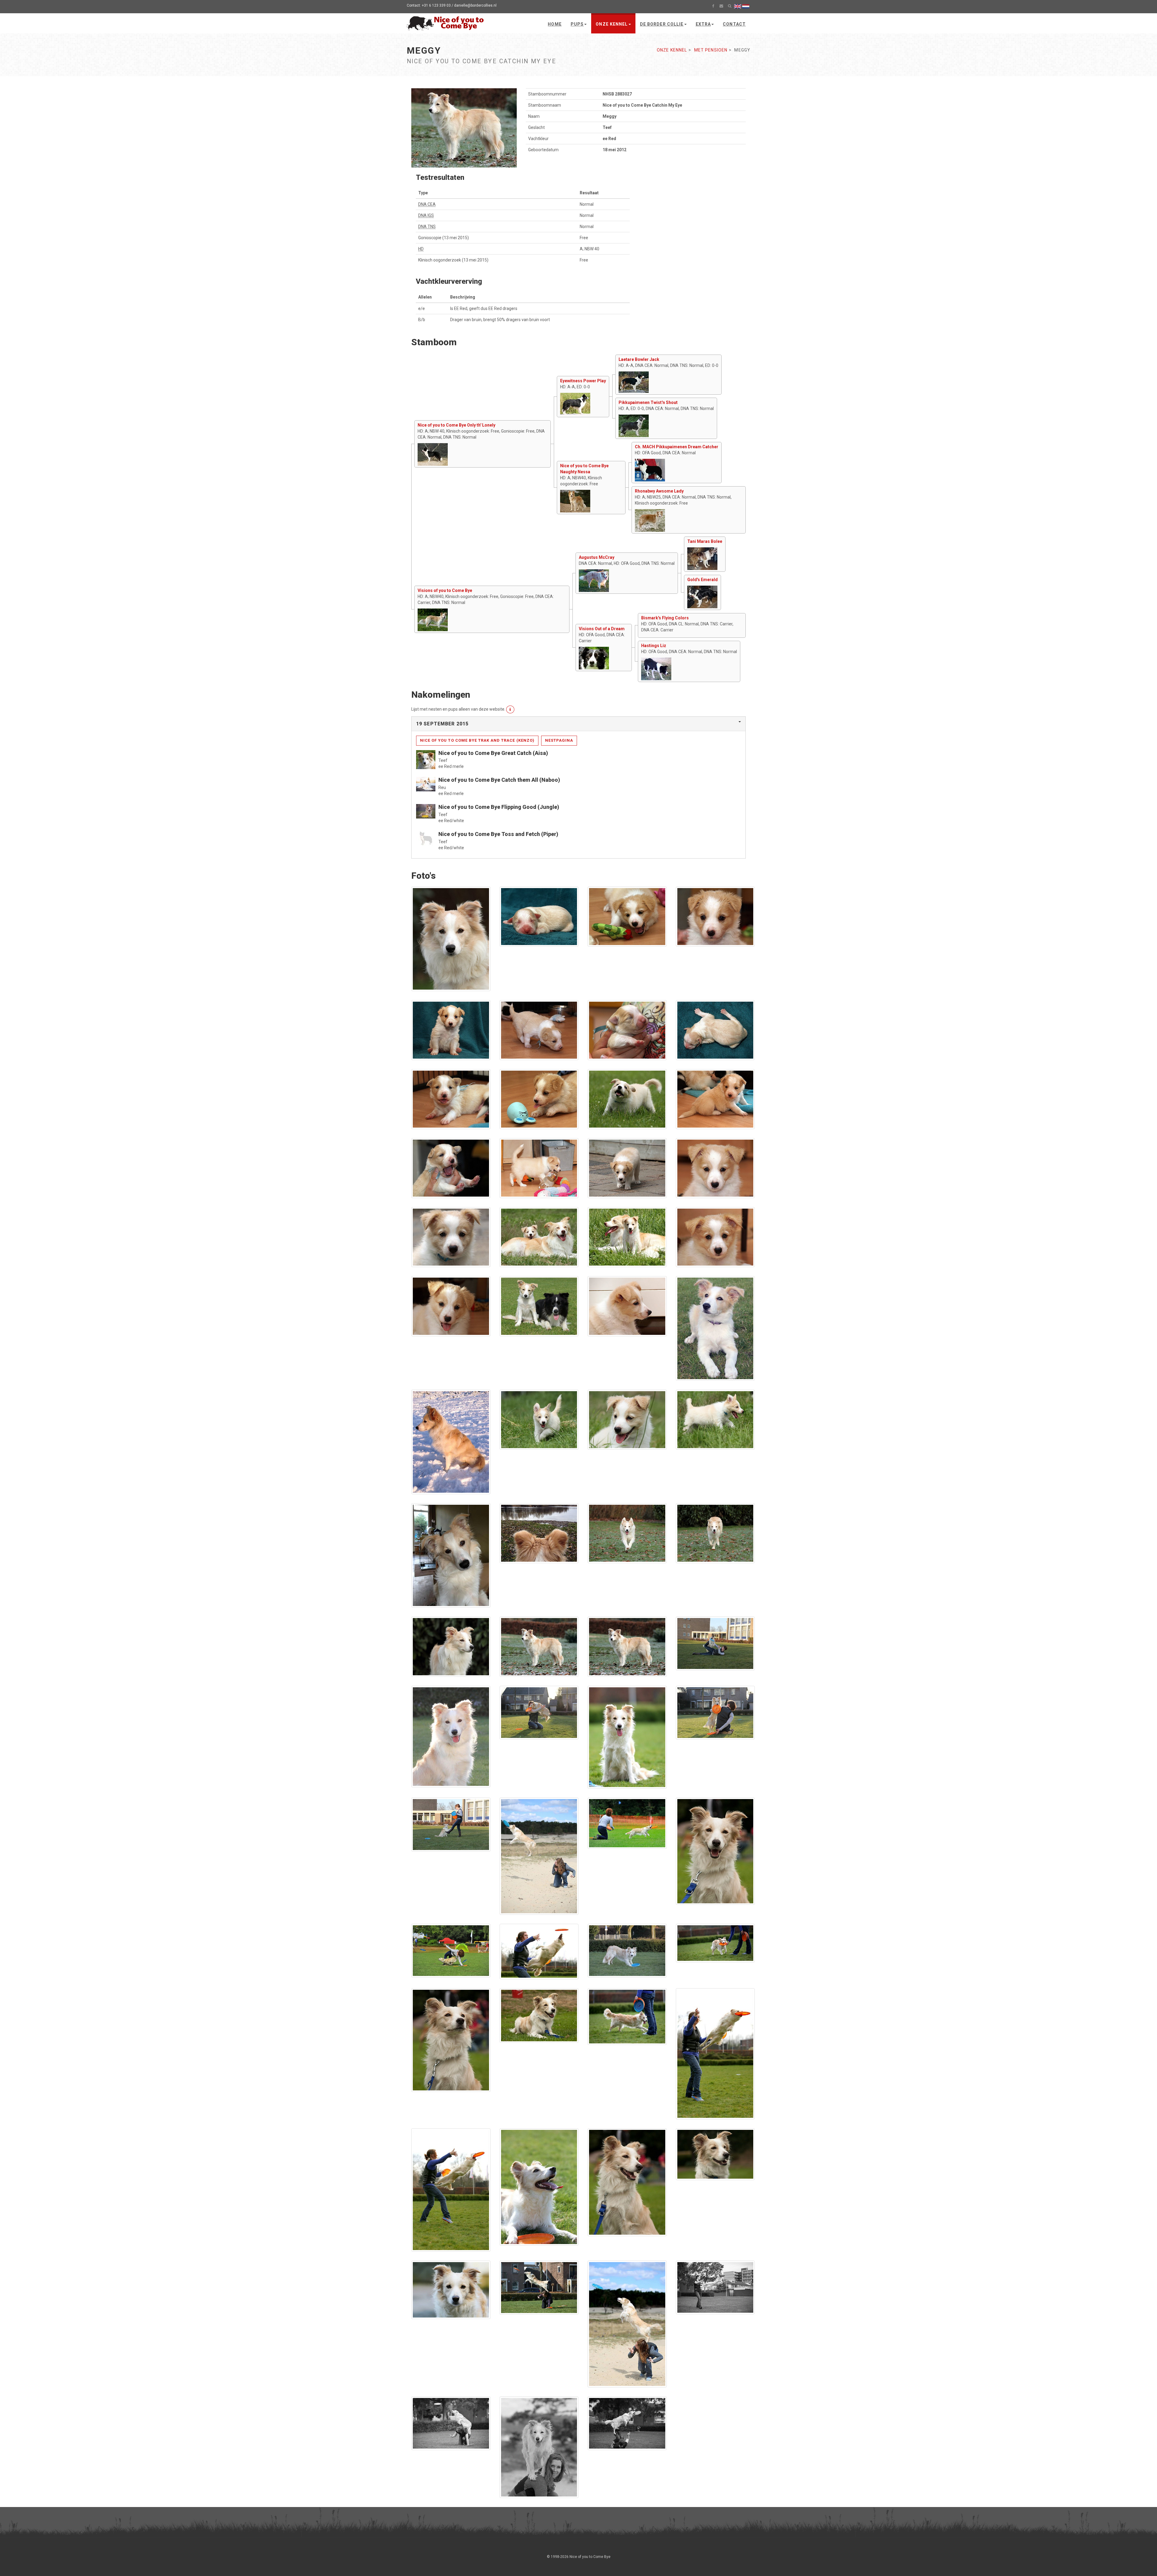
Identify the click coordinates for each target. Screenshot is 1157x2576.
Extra (703, 24)
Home (555, 24)
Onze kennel (612, 24)
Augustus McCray (597, 557)
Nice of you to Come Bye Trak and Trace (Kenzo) (477, 740)
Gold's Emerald (702, 580)
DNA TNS (427, 227)
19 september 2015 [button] (442, 724)
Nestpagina (559, 740)
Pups (577, 24)
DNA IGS (426, 215)
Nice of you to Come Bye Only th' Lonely (456, 425)
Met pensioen (711, 50)
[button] (510, 709)
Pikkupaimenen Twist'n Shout (648, 402)
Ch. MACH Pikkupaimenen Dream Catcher (677, 447)
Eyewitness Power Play (583, 381)
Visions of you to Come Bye (445, 590)
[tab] (578, 724)
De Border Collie (662, 24)
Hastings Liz (654, 646)
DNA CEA (427, 204)
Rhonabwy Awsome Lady (659, 491)
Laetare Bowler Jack (639, 359)
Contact (734, 24)
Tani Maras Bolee (705, 541)
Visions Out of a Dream (602, 629)
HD (421, 249)
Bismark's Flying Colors (665, 618)
